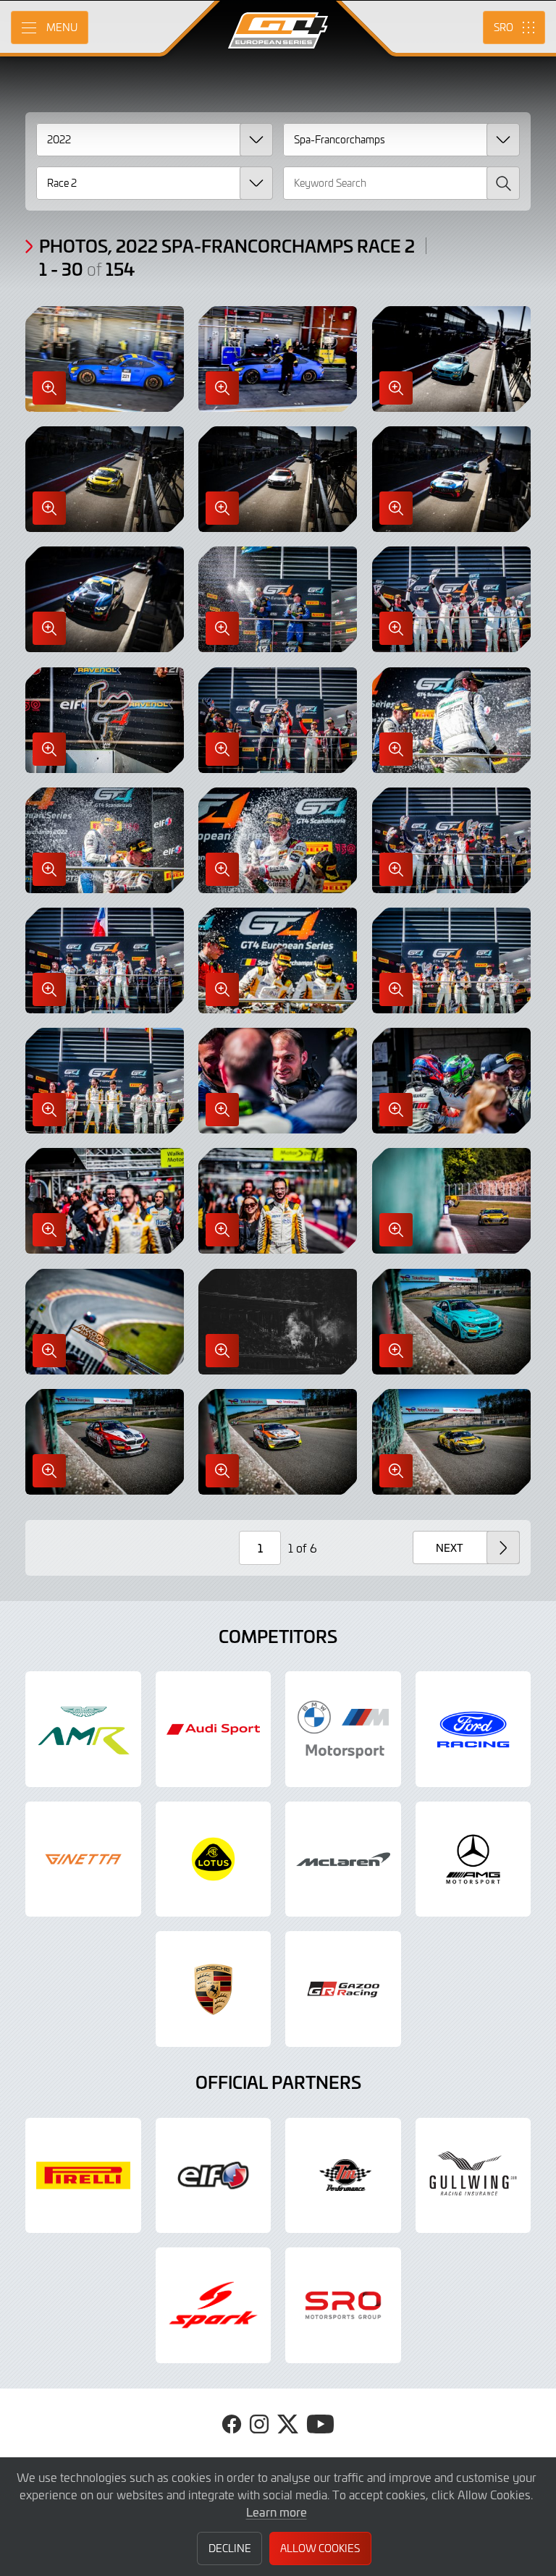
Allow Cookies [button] (320, 2548)
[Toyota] (343, 1989)
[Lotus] (214, 1859)
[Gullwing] (473, 2176)
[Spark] (214, 2305)
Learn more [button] (277, 2512)
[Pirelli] (83, 2176)
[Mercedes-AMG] (473, 1859)
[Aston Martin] (83, 1729)
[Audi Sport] (214, 1729)
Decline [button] (230, 2548)
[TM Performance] (343, 2176)
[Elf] (214, 2176)
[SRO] (343, 2305)
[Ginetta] (83, 1859)
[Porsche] (214, 1989)
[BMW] (343, 1729)
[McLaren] (343, 1859)
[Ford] (473, 1729)
